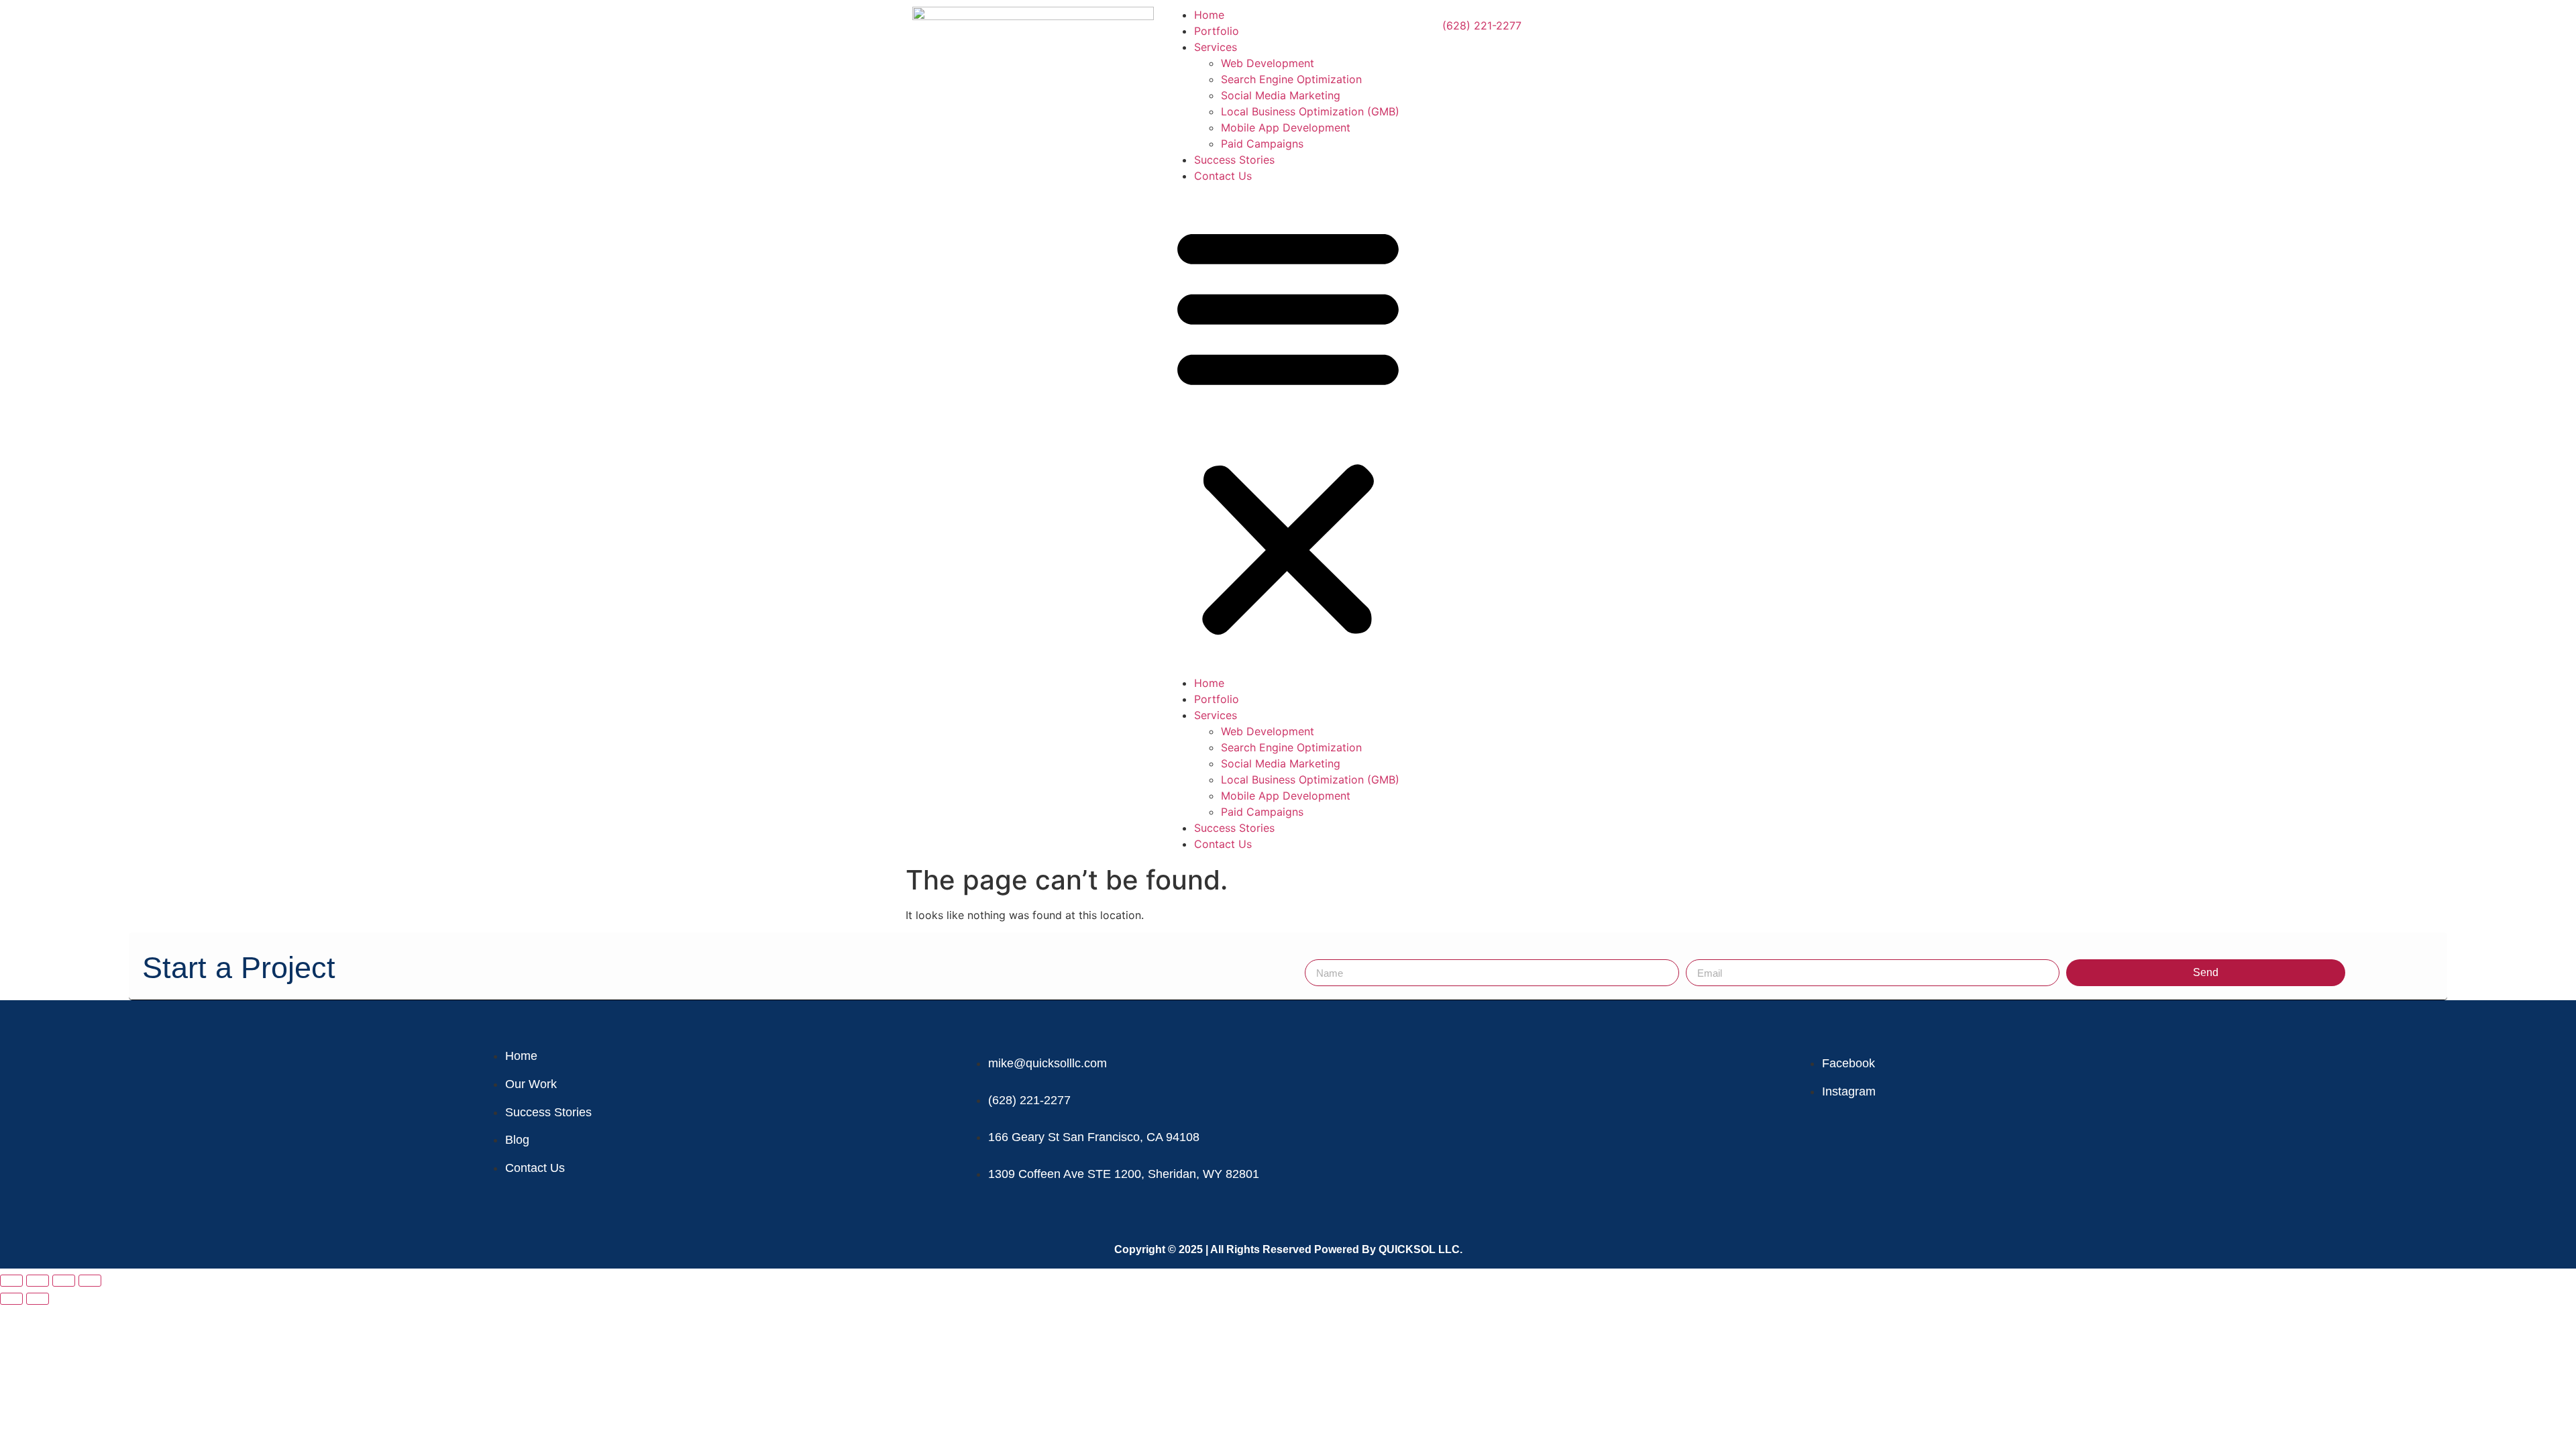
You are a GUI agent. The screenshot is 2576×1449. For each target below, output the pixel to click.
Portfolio (1217, 31)
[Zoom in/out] (11, 1281)
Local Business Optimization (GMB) (1310, 111)
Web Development (1268, 63)
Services (1216, 47)
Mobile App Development (1286, 127)
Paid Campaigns (1262, 144)
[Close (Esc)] (90, 1281)
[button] (1288, 429)
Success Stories (1234, 160)
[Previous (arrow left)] (11, 1299)
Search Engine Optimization (1291, 79)
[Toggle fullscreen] (38, 1281)
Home (1209, 15)
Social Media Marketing (1281, 95)
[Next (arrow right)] (38, 1299)
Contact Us (1223, 176)
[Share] (64, 1281)
